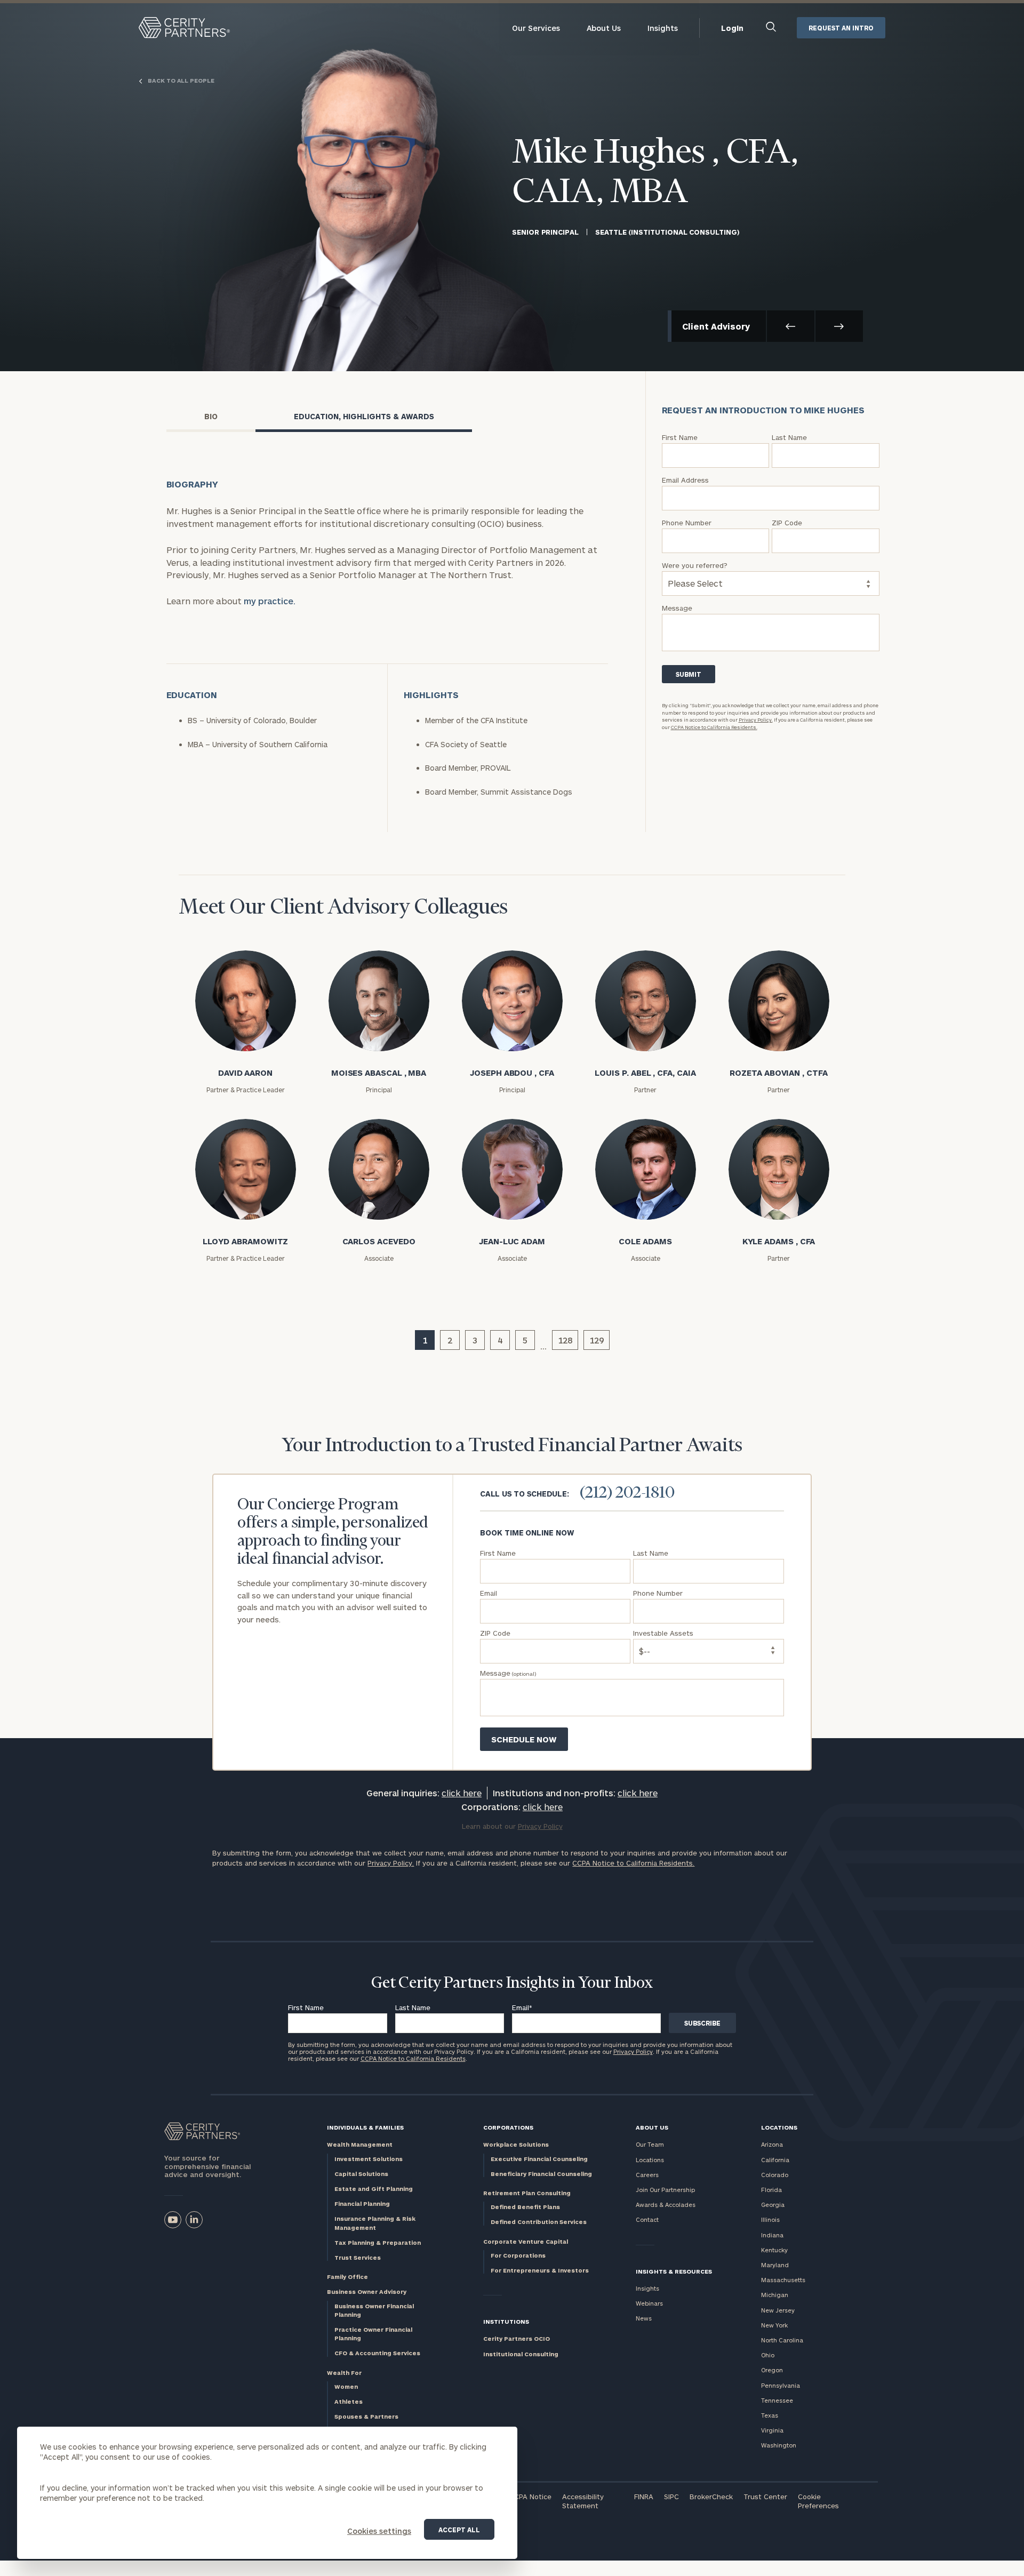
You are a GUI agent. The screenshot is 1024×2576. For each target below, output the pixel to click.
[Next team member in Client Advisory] (839, 326)
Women (346, 2386)
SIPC (671, 2497)
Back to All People (180, 81)
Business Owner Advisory (367, 2291)
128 (565, 1340)
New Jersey (778, 2310)
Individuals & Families (365, 2127)
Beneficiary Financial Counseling (541, 2174)
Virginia (772, 2430)
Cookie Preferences (818, 2501)
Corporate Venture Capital (526, 2241)
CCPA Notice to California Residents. (714, 727)
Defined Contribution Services (539, 2222)
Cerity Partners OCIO (517, 2338)
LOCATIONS (779, 2127)
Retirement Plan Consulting (527, 2193)
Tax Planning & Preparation (378, 2242)
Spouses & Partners (366, 2416)
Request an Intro (841, 28)
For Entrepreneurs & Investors (540, 2270)
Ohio (768, 2355)
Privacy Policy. (756, 720)
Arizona (772, 2144)
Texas (770, 2415)
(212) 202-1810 (627, 1493)
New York (774, 2325)
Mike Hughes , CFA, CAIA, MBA (655, 173)
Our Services (536, 28)
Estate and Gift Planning (374, 2189)
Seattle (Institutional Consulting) (667, 232)
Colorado (775, 2175)
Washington (779, 2445)
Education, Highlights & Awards (364, 416)
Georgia (773, 2205)
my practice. (270, 601)
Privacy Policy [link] (540, 1826)
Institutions (506, 2321)
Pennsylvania (781, 2385)
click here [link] (462, 1793)
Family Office (347, 2277)
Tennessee (777, 2400)
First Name (306, 2007)
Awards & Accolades (666, 2205)
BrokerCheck (711, 2497)
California (775, 2160)
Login (732, 28)
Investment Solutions (369, 2159)
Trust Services (358, 2257)
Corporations (508, 2127)
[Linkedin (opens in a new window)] (194, 2220)
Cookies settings (379, 2531)
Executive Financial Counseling (539, 2159)
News (644, 2318)
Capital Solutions (361, 2174)
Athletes (349, 2401)
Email (522, 2007)
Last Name (413, 2007)
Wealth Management (360, 2144)
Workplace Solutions (516, 2144)
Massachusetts (783, 2280)
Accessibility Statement (583, 2501)
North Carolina (782, 2340)
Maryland (775, 2265)
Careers (647, 2175)
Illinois (770, 2219)
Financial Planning (362, 2203)
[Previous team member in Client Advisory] (791, 326)
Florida (771, 2190)
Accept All (459, 2530)
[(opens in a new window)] (173, 2220)
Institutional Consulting (521, 2354)
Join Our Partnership (665, 2190)
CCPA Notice (530, 2497)
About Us (604, 28)
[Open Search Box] (771, 28)
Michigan (775, 2295)
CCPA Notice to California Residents (413, 2058)
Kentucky (774, 2250)
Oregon (772, 2370)
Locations (650, 2160)
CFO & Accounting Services (377, 2353)
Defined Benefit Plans (525, 2207)
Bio (211, 416)
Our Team (650, 2144)
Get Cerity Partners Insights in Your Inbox (512, 1983)
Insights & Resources (674, 2271)
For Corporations (518, 2255)
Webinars (649, 2303)
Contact (647, 2219)
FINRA (644, 2497)
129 (597, 1340)
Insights (663, 28)
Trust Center (765, 2497)
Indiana (772, 2235)
